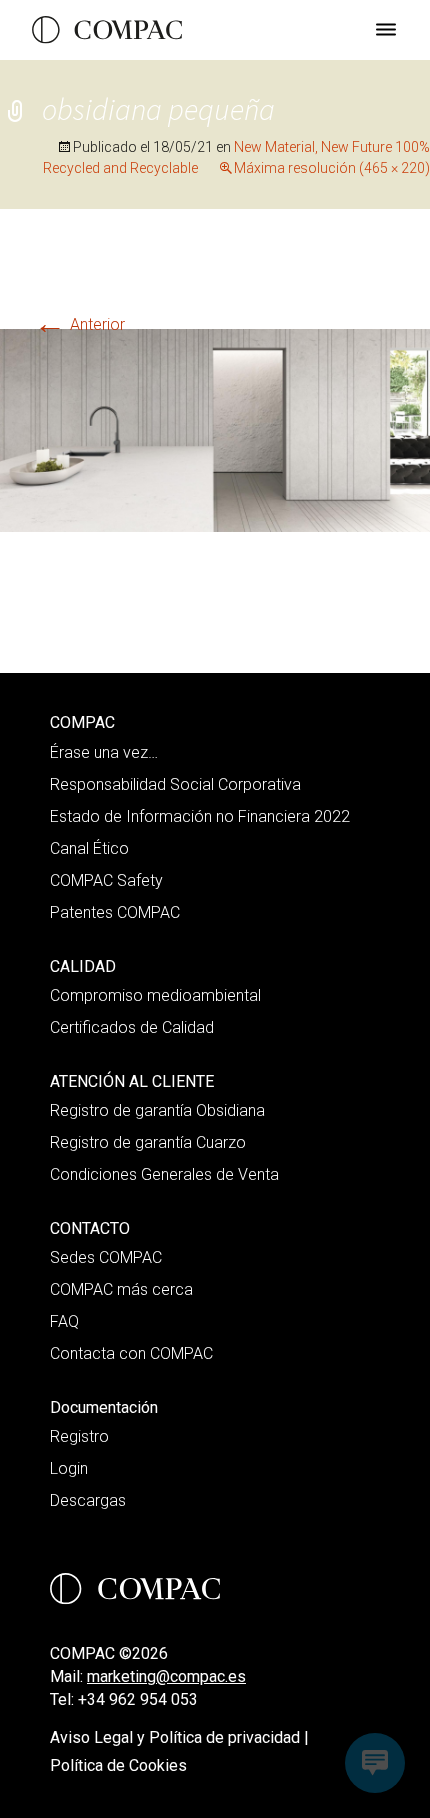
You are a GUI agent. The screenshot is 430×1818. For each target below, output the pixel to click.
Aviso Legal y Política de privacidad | (179, 1737)
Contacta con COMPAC (131, 1353)
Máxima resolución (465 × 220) (332, 168)
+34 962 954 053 (138, 1699)
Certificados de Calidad (132, 1027)
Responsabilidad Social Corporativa (175, 784)
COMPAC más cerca (121, 1289)
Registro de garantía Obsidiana (157, 1110)
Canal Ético (89, 848)
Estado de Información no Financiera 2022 (200, 816)
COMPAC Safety (106, 880)
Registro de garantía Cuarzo (148, 1142)
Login (69, 1468)
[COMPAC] (107, 30)
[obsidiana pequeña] (215, 429)
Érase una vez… (104, 752)
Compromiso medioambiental (155, 995)
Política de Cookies (118, 1765)
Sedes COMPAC (106, 1257)
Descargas (88, 1500)
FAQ (64, 1321)
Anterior (79, 324)
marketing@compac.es (166, 1676)
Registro (79, 1436)
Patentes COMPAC (115, 912)
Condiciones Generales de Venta (164, 1174)
